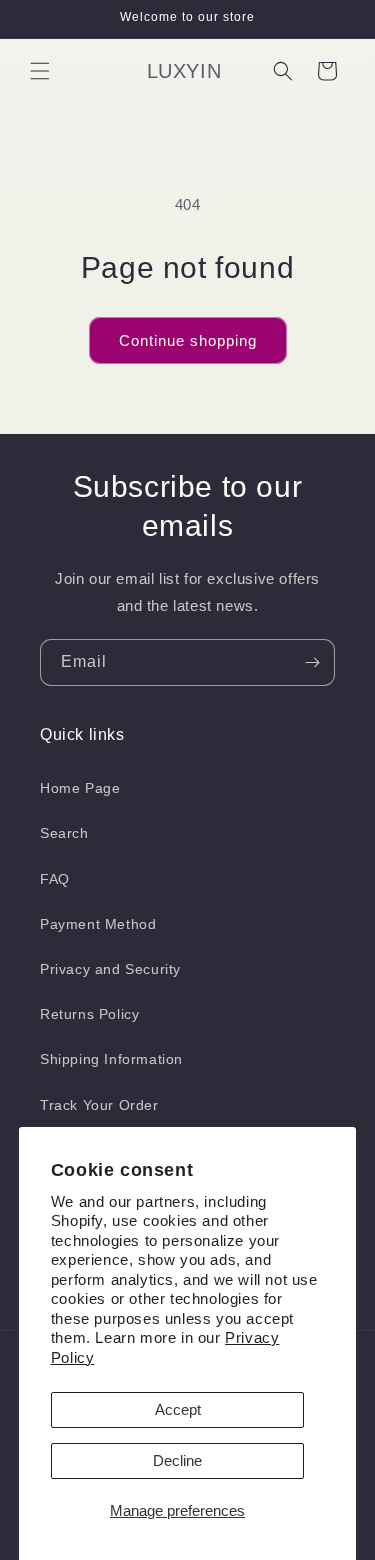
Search (64, 833)
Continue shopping (188, 340)
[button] (40, 71)
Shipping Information (111, 1059)
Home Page (80, 788)
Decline (177, 1460)
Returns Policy (89, 1014)
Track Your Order (99, 1105)
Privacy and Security (110, 969)
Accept (178, 1409)
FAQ (55, 879)
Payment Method (98, 924)
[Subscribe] (312, 662)
